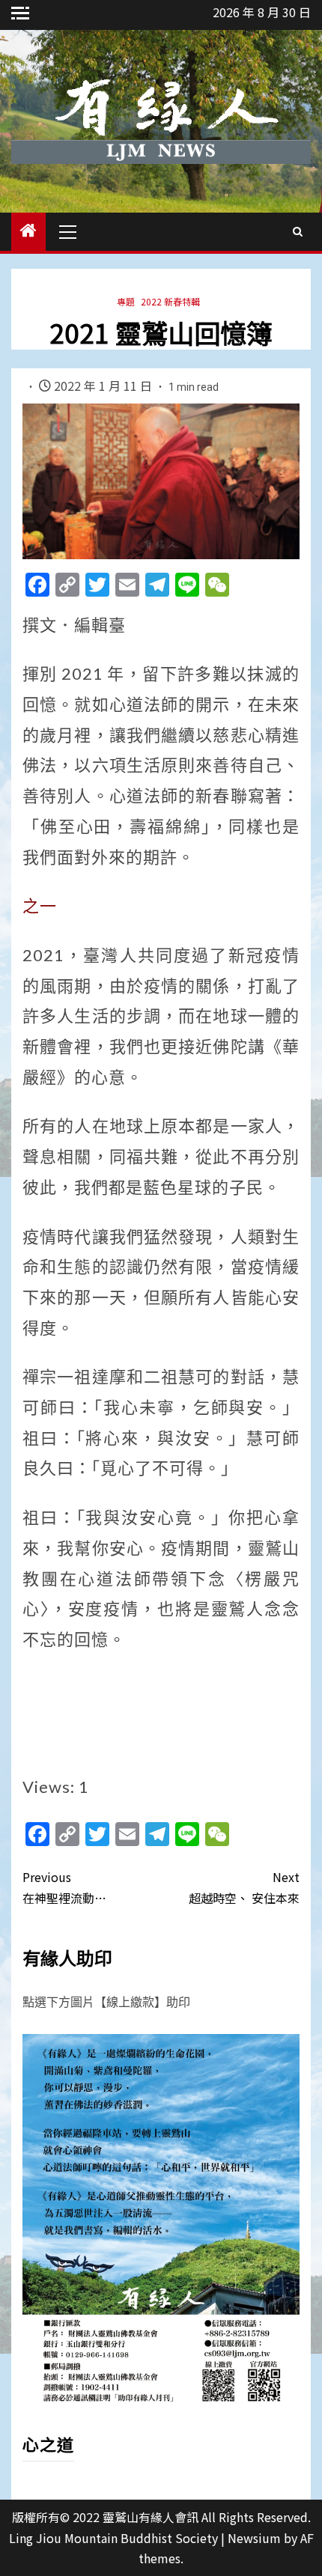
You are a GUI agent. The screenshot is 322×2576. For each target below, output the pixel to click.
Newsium (254, 2538)
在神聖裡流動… (64, 1887)
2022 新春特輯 (170, 301)
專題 (126, 301)
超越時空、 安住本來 (244, 1887)
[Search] (298, 231)
